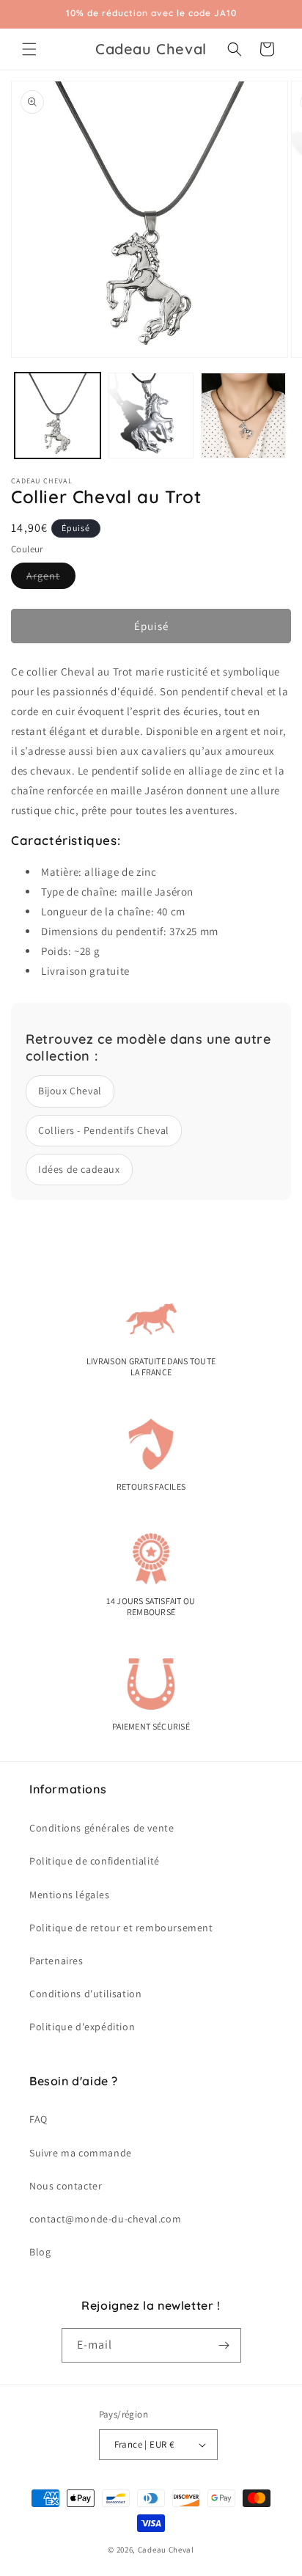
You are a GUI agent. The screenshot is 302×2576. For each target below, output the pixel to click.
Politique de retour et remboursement (121, 1928)
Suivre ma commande (81, 2153)
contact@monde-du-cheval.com (105, 2219)
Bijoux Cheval (70, 1091)
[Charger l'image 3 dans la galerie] (244, 416)
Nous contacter (66, 2186)
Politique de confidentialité (95, 1861)
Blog (40, 2252)
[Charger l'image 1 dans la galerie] (58, 416)
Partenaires (56, 1961)
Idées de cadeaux (79, 1169)
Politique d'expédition (82, 2027)
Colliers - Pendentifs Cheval (104, 1130)
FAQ (38, 2119)
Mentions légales (70, 1895)
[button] (29, 49)
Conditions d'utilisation (85, 1994)
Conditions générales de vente (102, 1828)
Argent (51, 579)
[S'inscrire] (224, 2345)
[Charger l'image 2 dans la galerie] (151, 416)
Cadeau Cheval (166, 2550)
